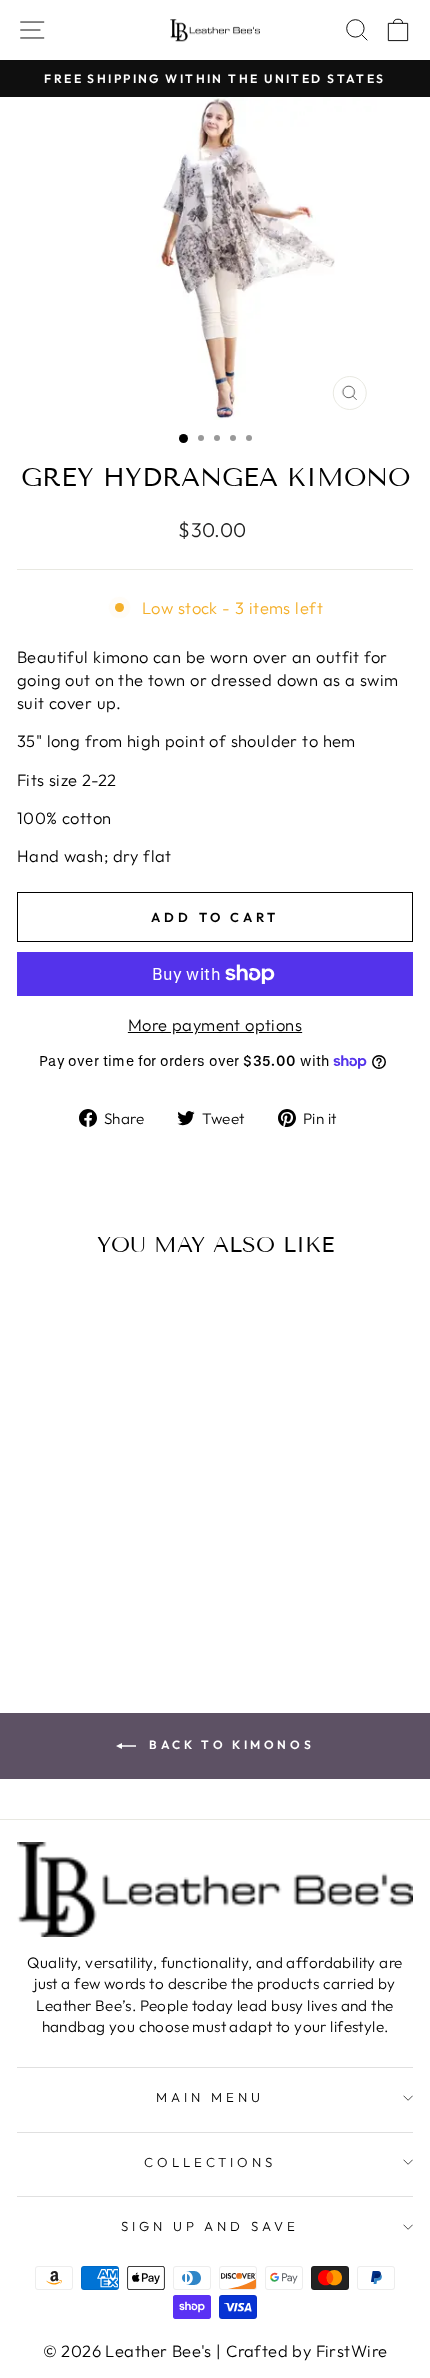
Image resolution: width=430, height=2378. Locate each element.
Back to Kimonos (229, 1744)
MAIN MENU (210, 2097)
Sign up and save (210, 2226)
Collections (210, 2162)
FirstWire (352, 2350)
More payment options (215, 1024)
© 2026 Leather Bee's (127, 2350)
